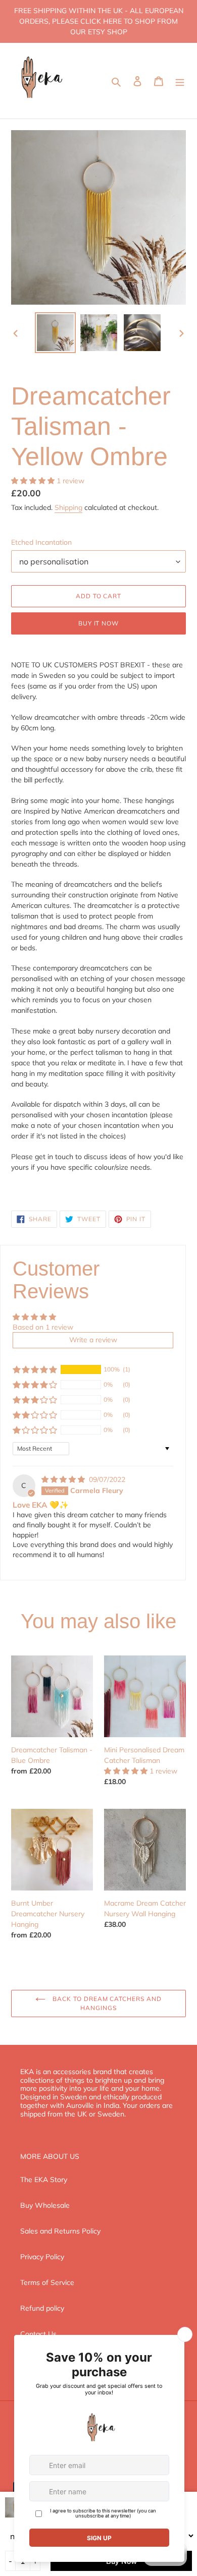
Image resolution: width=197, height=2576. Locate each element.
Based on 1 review (43, 1327)
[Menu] (180, 81)
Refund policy (42, 2308)
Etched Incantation (41, 542)
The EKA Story (44, 2180)
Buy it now (99, 623)
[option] (56, 333)
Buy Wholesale (45, 2205)
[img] (64, 1479)
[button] (34, 481)
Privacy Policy (42, 2257)
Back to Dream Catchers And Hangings (106, 2003)
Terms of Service (47, 2282)
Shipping (68, 507)
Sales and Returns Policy (60, 2231)
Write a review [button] (93, 1340)
